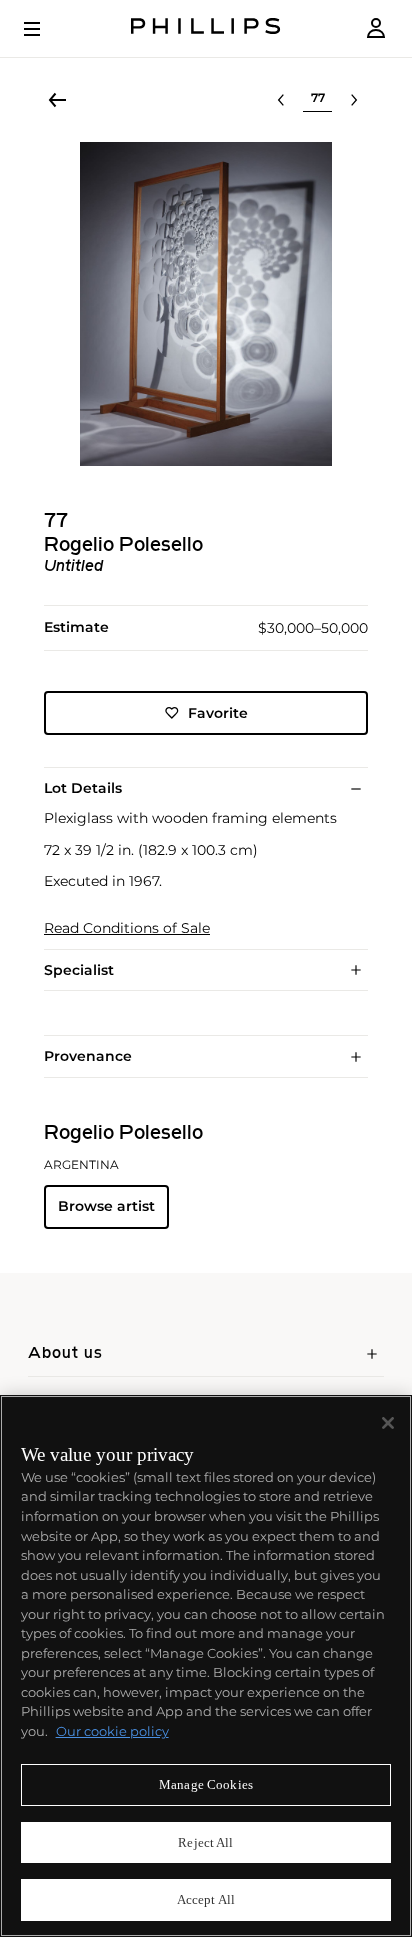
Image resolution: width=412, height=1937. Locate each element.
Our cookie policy (112, 1731)
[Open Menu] (46, 29)
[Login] (376, 28)
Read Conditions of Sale (127, 928)
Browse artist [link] (106, 1206)
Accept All (206, 1899)
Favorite (218, 713)
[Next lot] (354, 100)
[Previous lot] (281, 100)
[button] (206, 304)
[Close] (388, 1423)
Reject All (205, 1842)
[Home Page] (206, 28)
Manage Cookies (206, 1784)
